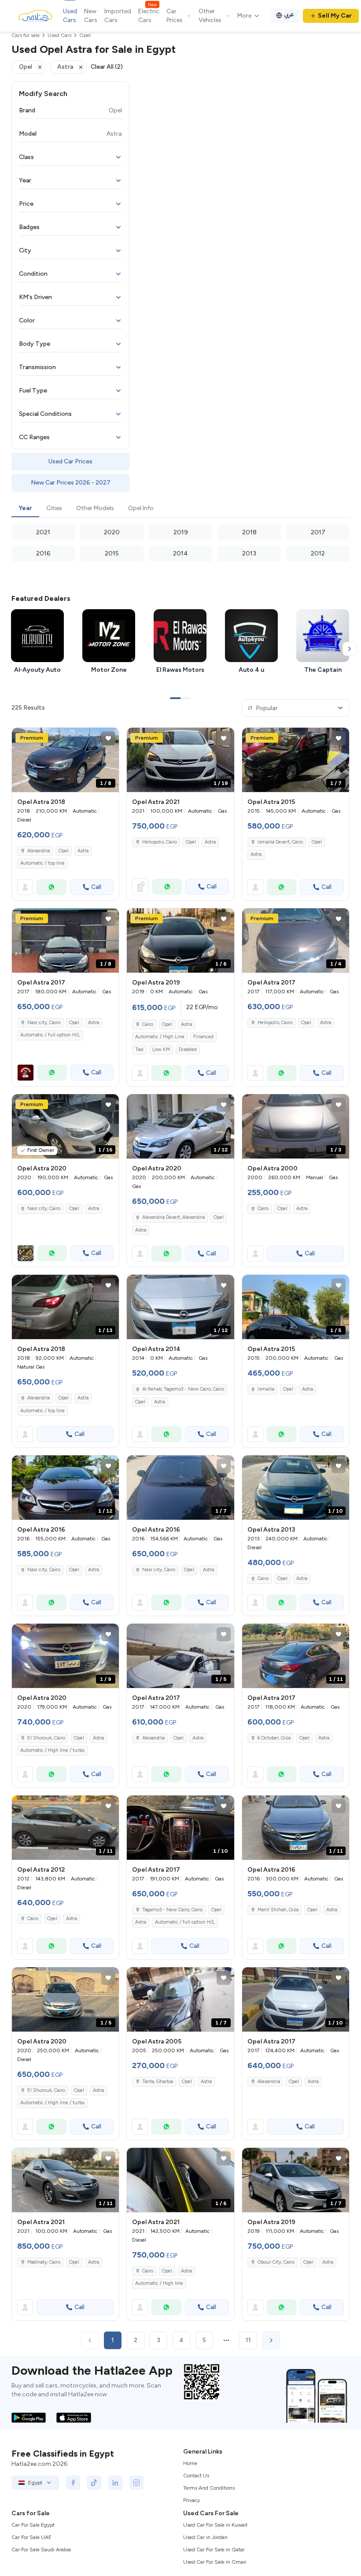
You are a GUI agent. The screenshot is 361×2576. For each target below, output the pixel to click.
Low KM (161, 1049)
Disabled (188, 1049)
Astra (83, 851)
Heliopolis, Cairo (160, 842)
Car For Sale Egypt (33, 2525)
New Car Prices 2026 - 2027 (71, 483)
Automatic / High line (159, 2283)
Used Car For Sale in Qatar (214, 2550)
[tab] (25, 509)
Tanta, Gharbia (158, 2082)
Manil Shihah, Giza (278, 1910)
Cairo (148, 1024)
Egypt (35, 2483)
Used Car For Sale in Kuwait (215, 2525)
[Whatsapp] (52, 887)
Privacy (192, 2500)
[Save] (108, 738)
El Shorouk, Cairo (46, 1738)
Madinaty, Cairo (44, 2262)
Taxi (139, 1049)
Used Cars (70, 16)
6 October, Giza (274, 1738)
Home (190, 2463)
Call (96, 887)
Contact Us (196, 2476)
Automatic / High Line (160, 1037)
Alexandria (39, 851)
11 (248, 2340)
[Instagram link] (136, 2483)
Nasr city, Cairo (44, 1023)
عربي (289, 14)
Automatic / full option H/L (50, 1035)
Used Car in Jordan (205, 2537)
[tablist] (180, 509)
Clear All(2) (107, 67)
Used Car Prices (70, 461)
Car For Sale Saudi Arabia (41, 2550)
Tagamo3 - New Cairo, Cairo (172, 1910)
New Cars (91, 16)
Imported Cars (118, 16)
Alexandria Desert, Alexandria (173, 1217)
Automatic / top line (42, 863)
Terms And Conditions (209, 2488)
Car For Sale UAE (31, 2537)
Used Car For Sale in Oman (215, 2562)
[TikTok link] (94, 2483)
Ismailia (266, 1389)
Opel (64, 851)
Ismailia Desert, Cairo (280, 842)
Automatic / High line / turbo (52, 1750)
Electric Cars (149, 15)
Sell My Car (335, 16)
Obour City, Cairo (276, 2262)
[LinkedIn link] (115, 2483)
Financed (203, 1037)
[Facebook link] (73, 2483)
